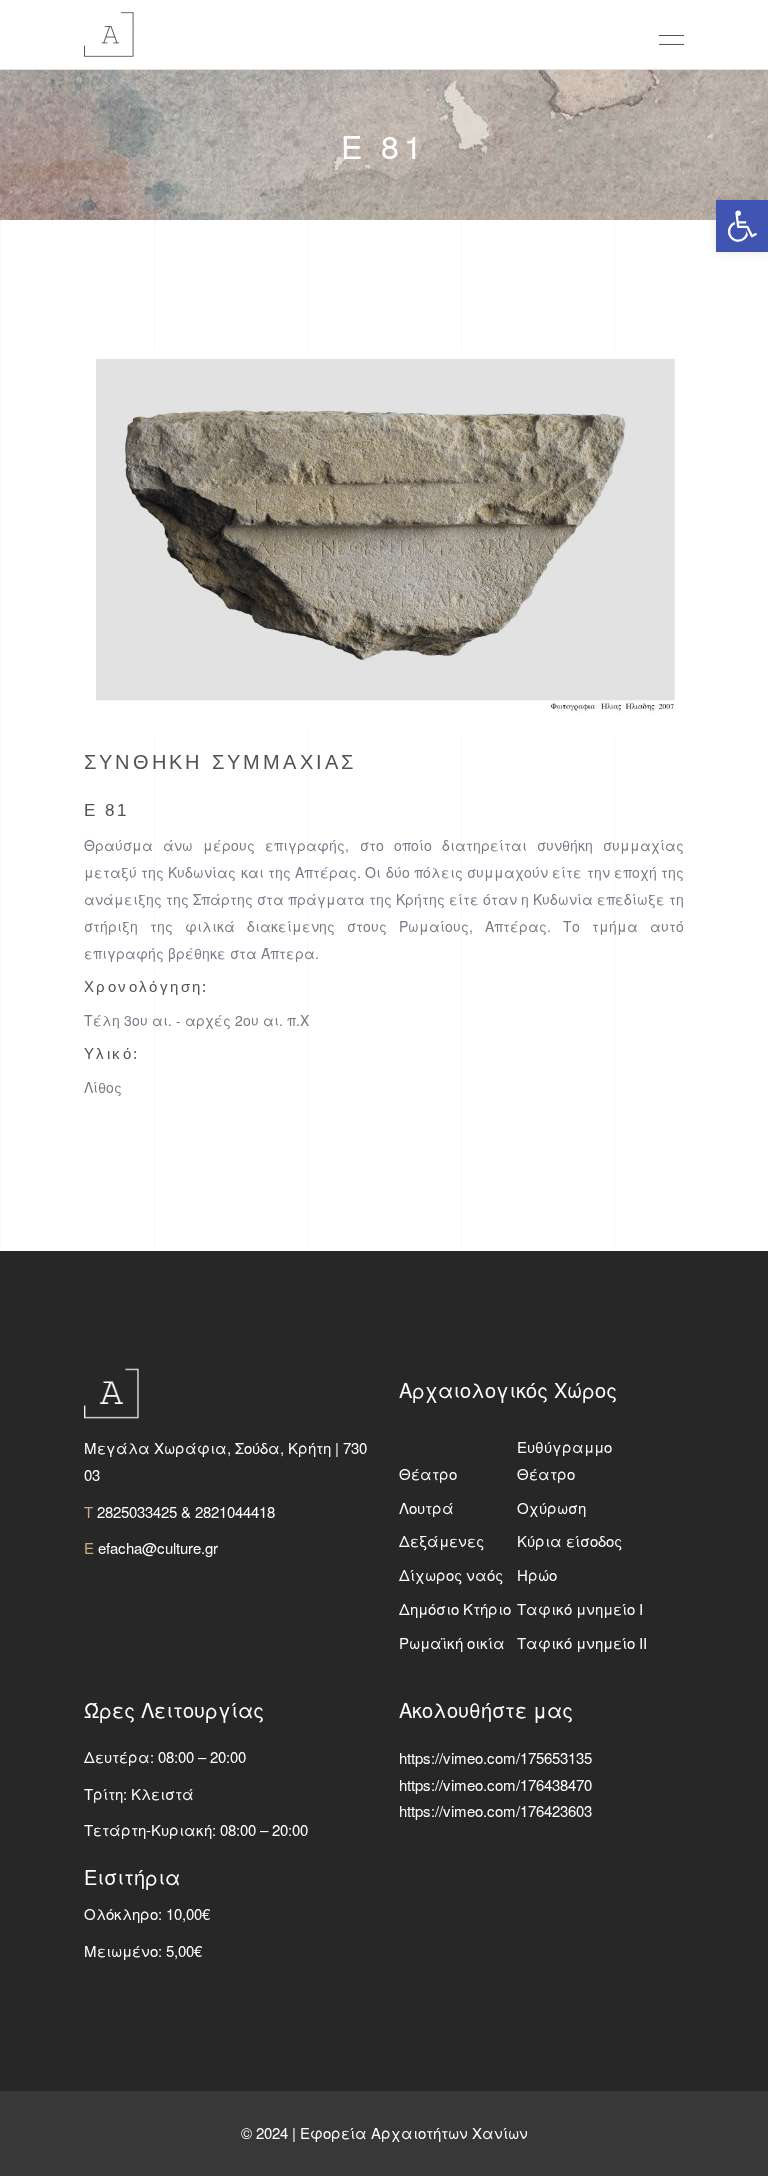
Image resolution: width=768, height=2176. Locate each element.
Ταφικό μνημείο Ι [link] (580, 1608)
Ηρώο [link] (537, 1574)
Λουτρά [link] (426, 1507)
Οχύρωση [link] (551, 1507)
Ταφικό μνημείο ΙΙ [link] (582, 1642)
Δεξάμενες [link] (441, 1540)
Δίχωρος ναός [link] (451, 1574)
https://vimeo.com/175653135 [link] (495, 1757)
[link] (742, 226)
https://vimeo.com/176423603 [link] (495, 1810)
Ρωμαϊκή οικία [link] (452, 1642)
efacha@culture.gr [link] (158, 1547)
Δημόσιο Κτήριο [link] (455, 1608)
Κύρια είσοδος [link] (569, 1540)
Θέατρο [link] (428, 1473)
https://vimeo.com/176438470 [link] (495, 1784)
